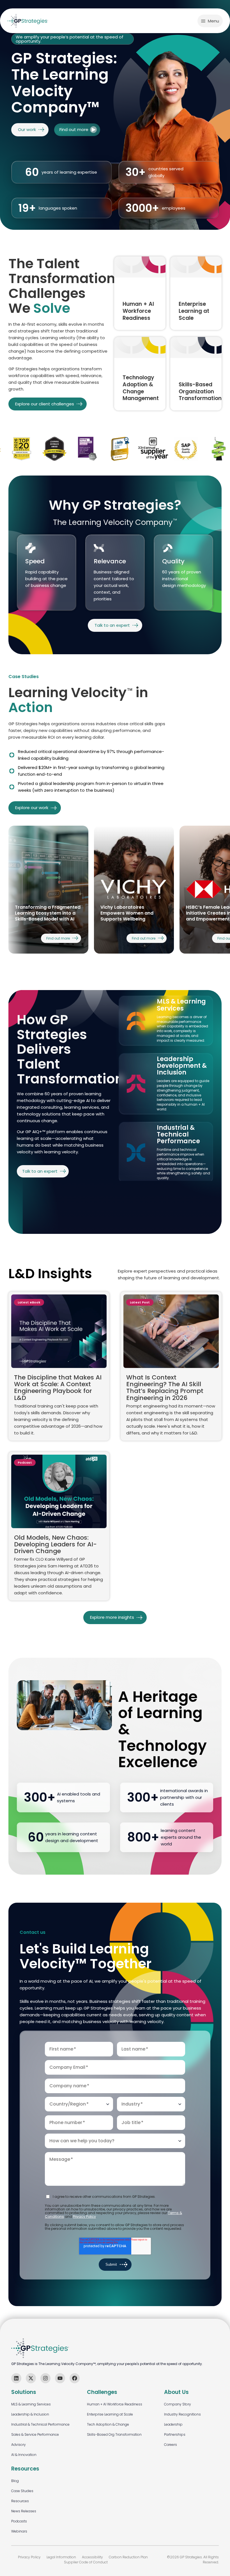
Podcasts (19, 2521)
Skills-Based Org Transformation (114, 2434)
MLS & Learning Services (31, 2404)
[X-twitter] (31, 2378)
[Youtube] (60, 2378)
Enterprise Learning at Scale (110, 2414)
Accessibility (92, 2557)
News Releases (24, 2511)
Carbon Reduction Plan (128, 2557)
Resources (20, 2501)
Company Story (178, 2404)
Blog (15, 2481)
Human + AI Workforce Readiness (115, 2404)
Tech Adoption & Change (108, 2424)
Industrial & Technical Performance (40, 2424)
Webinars (19, 2531)
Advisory (19, 2445)
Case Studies (22, 2491)
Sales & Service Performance (35, 2434)
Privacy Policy (84, 2216)
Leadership (173, 2424)
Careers (171, 2445)
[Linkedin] (16, 2378)
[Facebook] (75, 2378)
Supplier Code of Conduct (86, 2562)
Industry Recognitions (182, 2414)
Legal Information (61, 2557)
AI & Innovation (24, 2455)
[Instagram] (45, 2378)
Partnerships (175, 2434)
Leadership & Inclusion (30, 2414)
